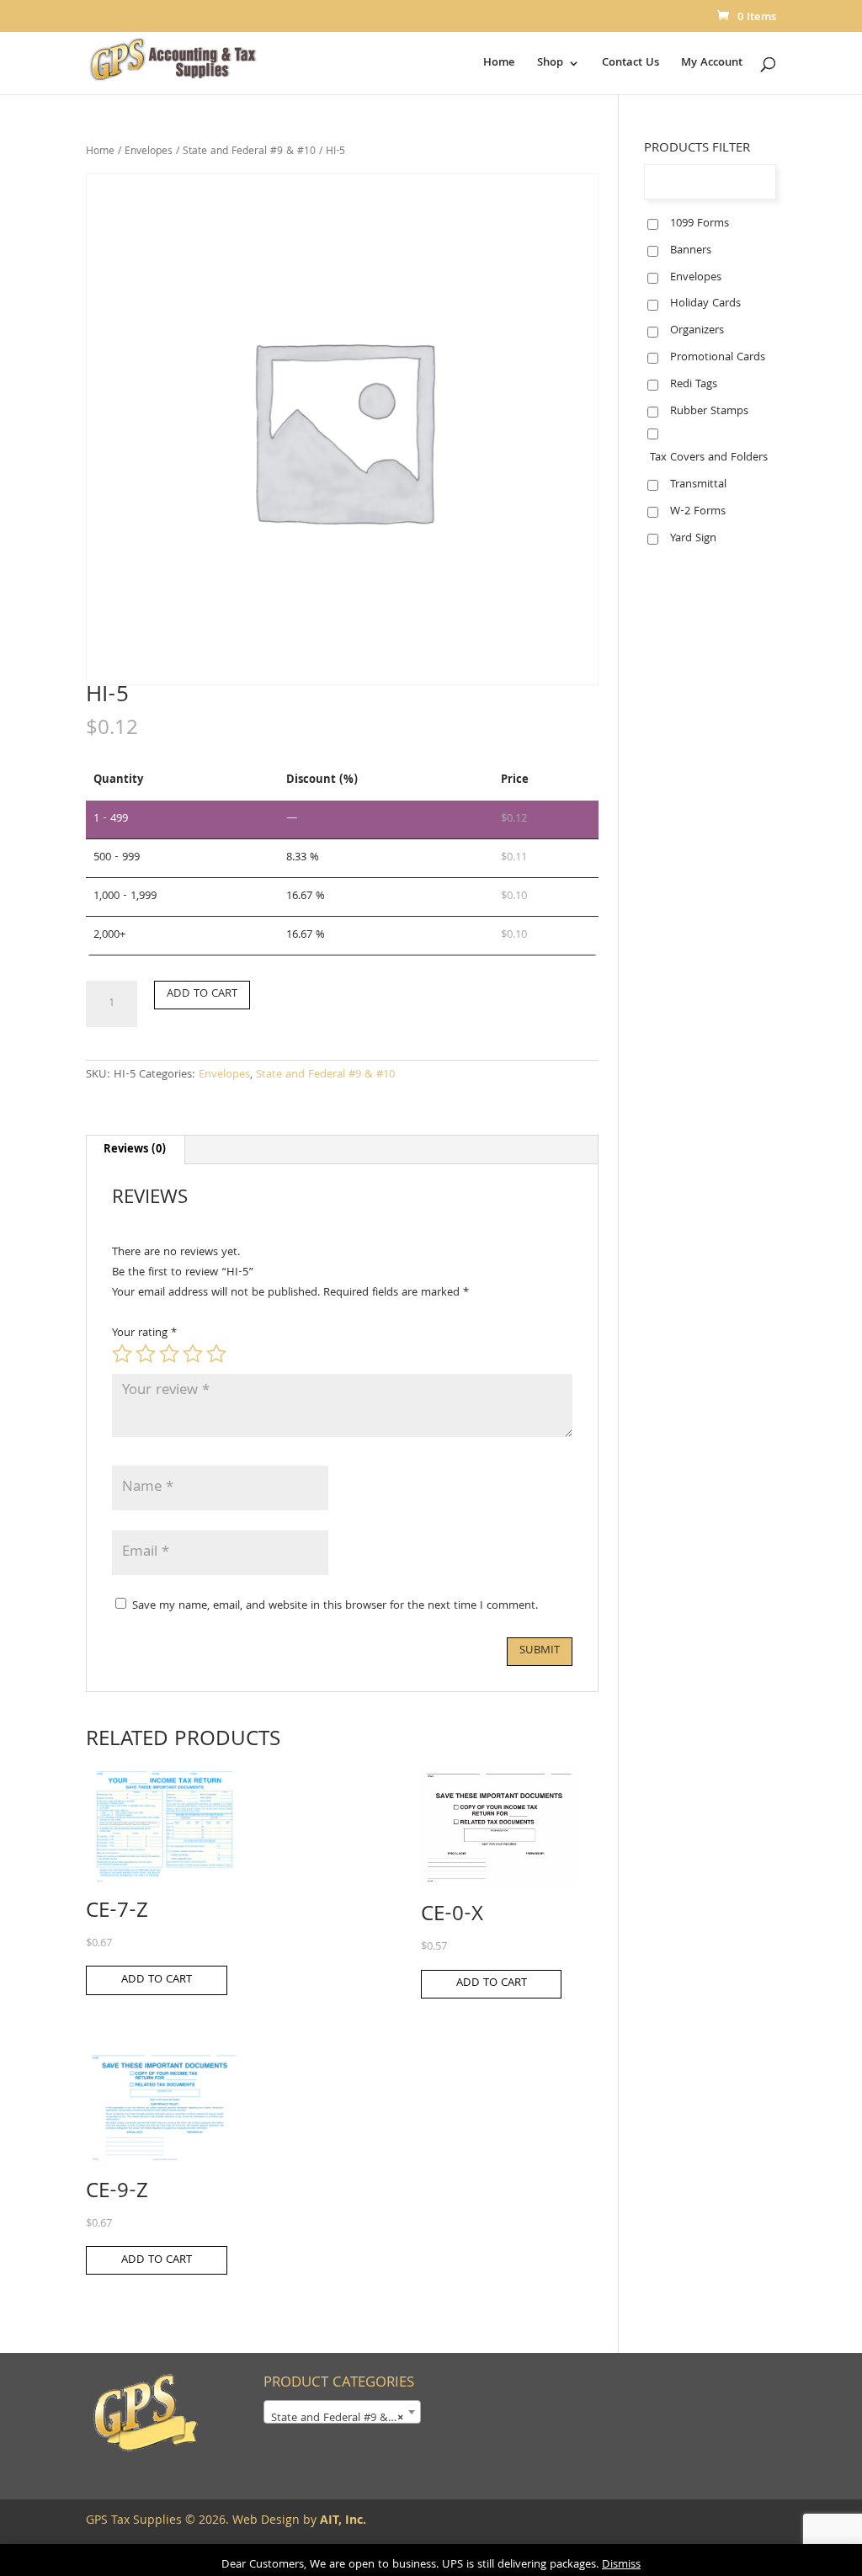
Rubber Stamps (709, 412)
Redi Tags (694, 385)
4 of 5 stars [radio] (193, 1354)
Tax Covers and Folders (709, 458)
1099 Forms (700, 224)
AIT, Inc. (341, 2521)
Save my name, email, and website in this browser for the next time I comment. (335, 1606)
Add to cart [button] (157, 1980)
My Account (712, 65)
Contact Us (631, 65)
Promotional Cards (718, 358)
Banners (691, 251)
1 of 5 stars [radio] (122, 1354)
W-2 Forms (698, 512)
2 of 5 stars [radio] (146, 1354)
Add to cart (202, 994)
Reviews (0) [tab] (135, 1150)
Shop (550, 65)
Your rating (144, 1333)
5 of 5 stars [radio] (216, 1354)
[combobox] (342, 2412)
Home (499, 65)
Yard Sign (693, 539)
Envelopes (149, 152)
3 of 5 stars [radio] (169, 1354)
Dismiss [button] (621, 2565)
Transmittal (698, 485)
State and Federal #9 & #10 (249, 152)
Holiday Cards (705, 304)
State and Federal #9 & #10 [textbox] (341, 2419)
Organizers (697, 331)
